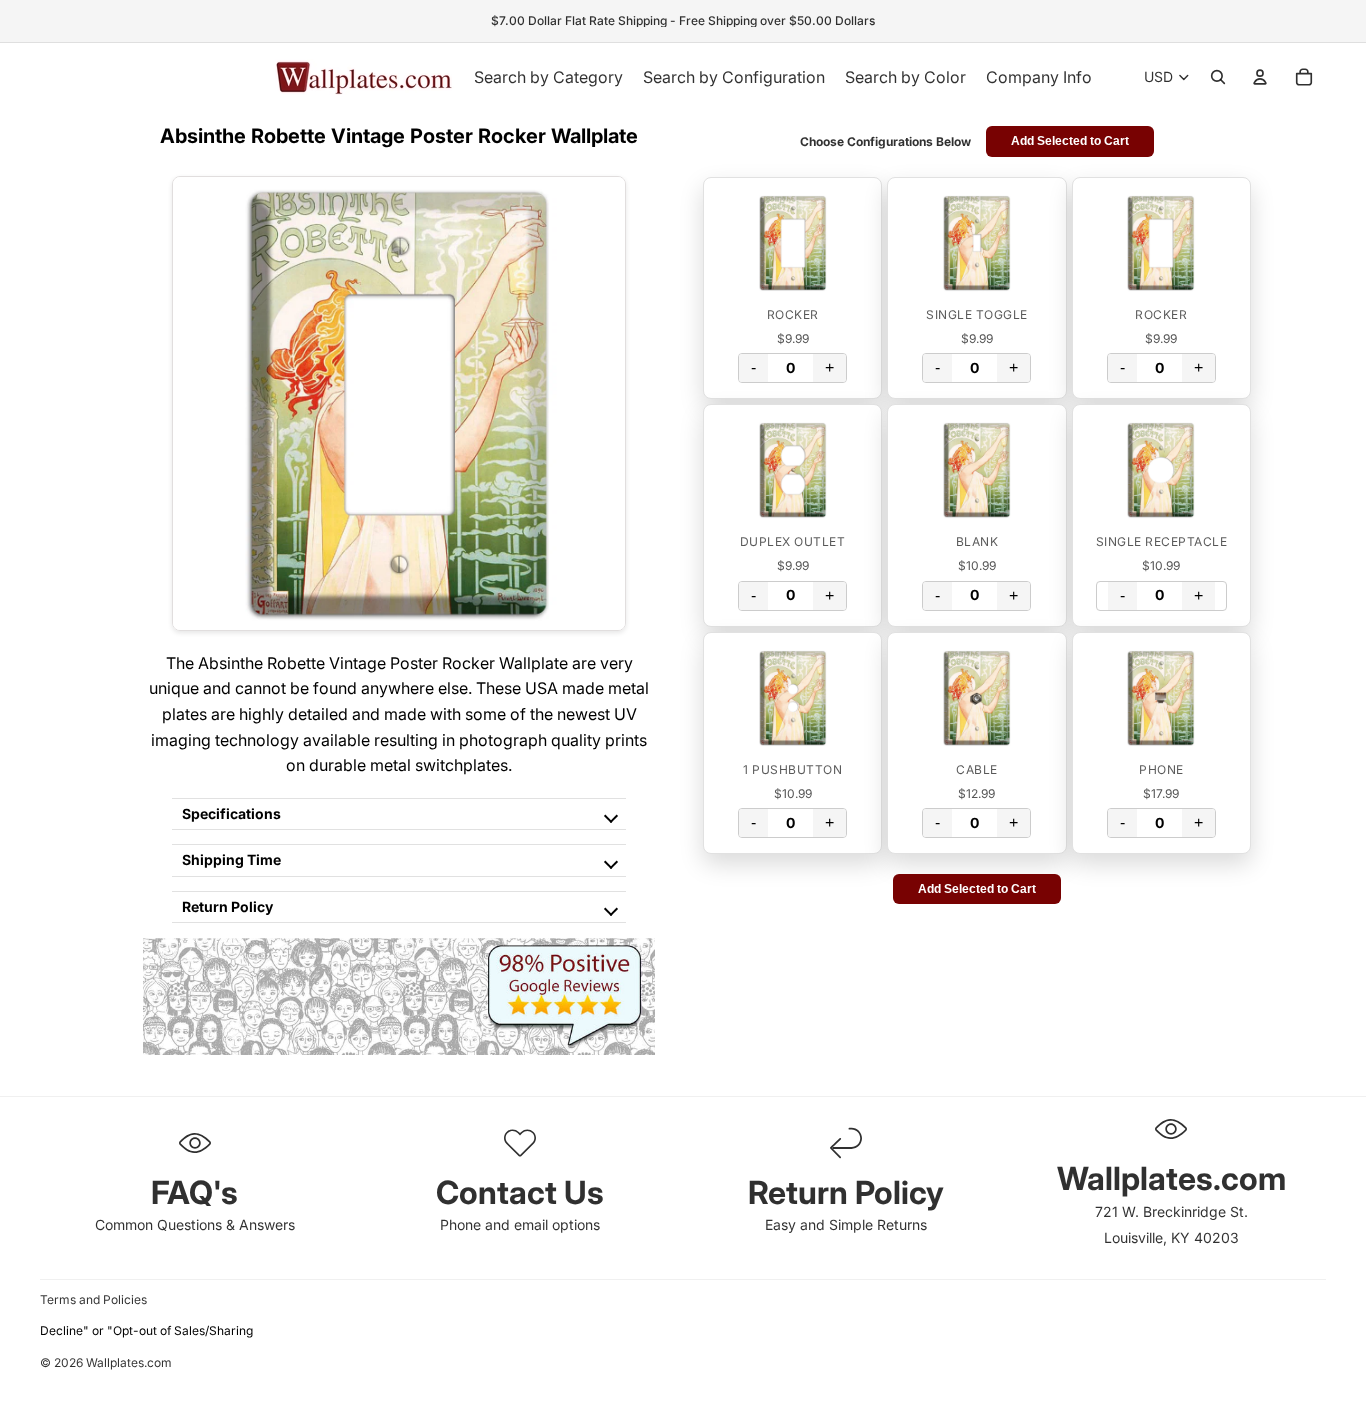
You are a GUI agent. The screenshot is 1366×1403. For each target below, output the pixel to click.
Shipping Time (231, 859)
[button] (792, 243)
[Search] (1218, 77)
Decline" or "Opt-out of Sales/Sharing (146, 1330)
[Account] (1260, 77)
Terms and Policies (93, 1299)
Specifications (231, 813)
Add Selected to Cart (1070, 141)
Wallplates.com (129, 1363)
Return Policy (227, 906)
